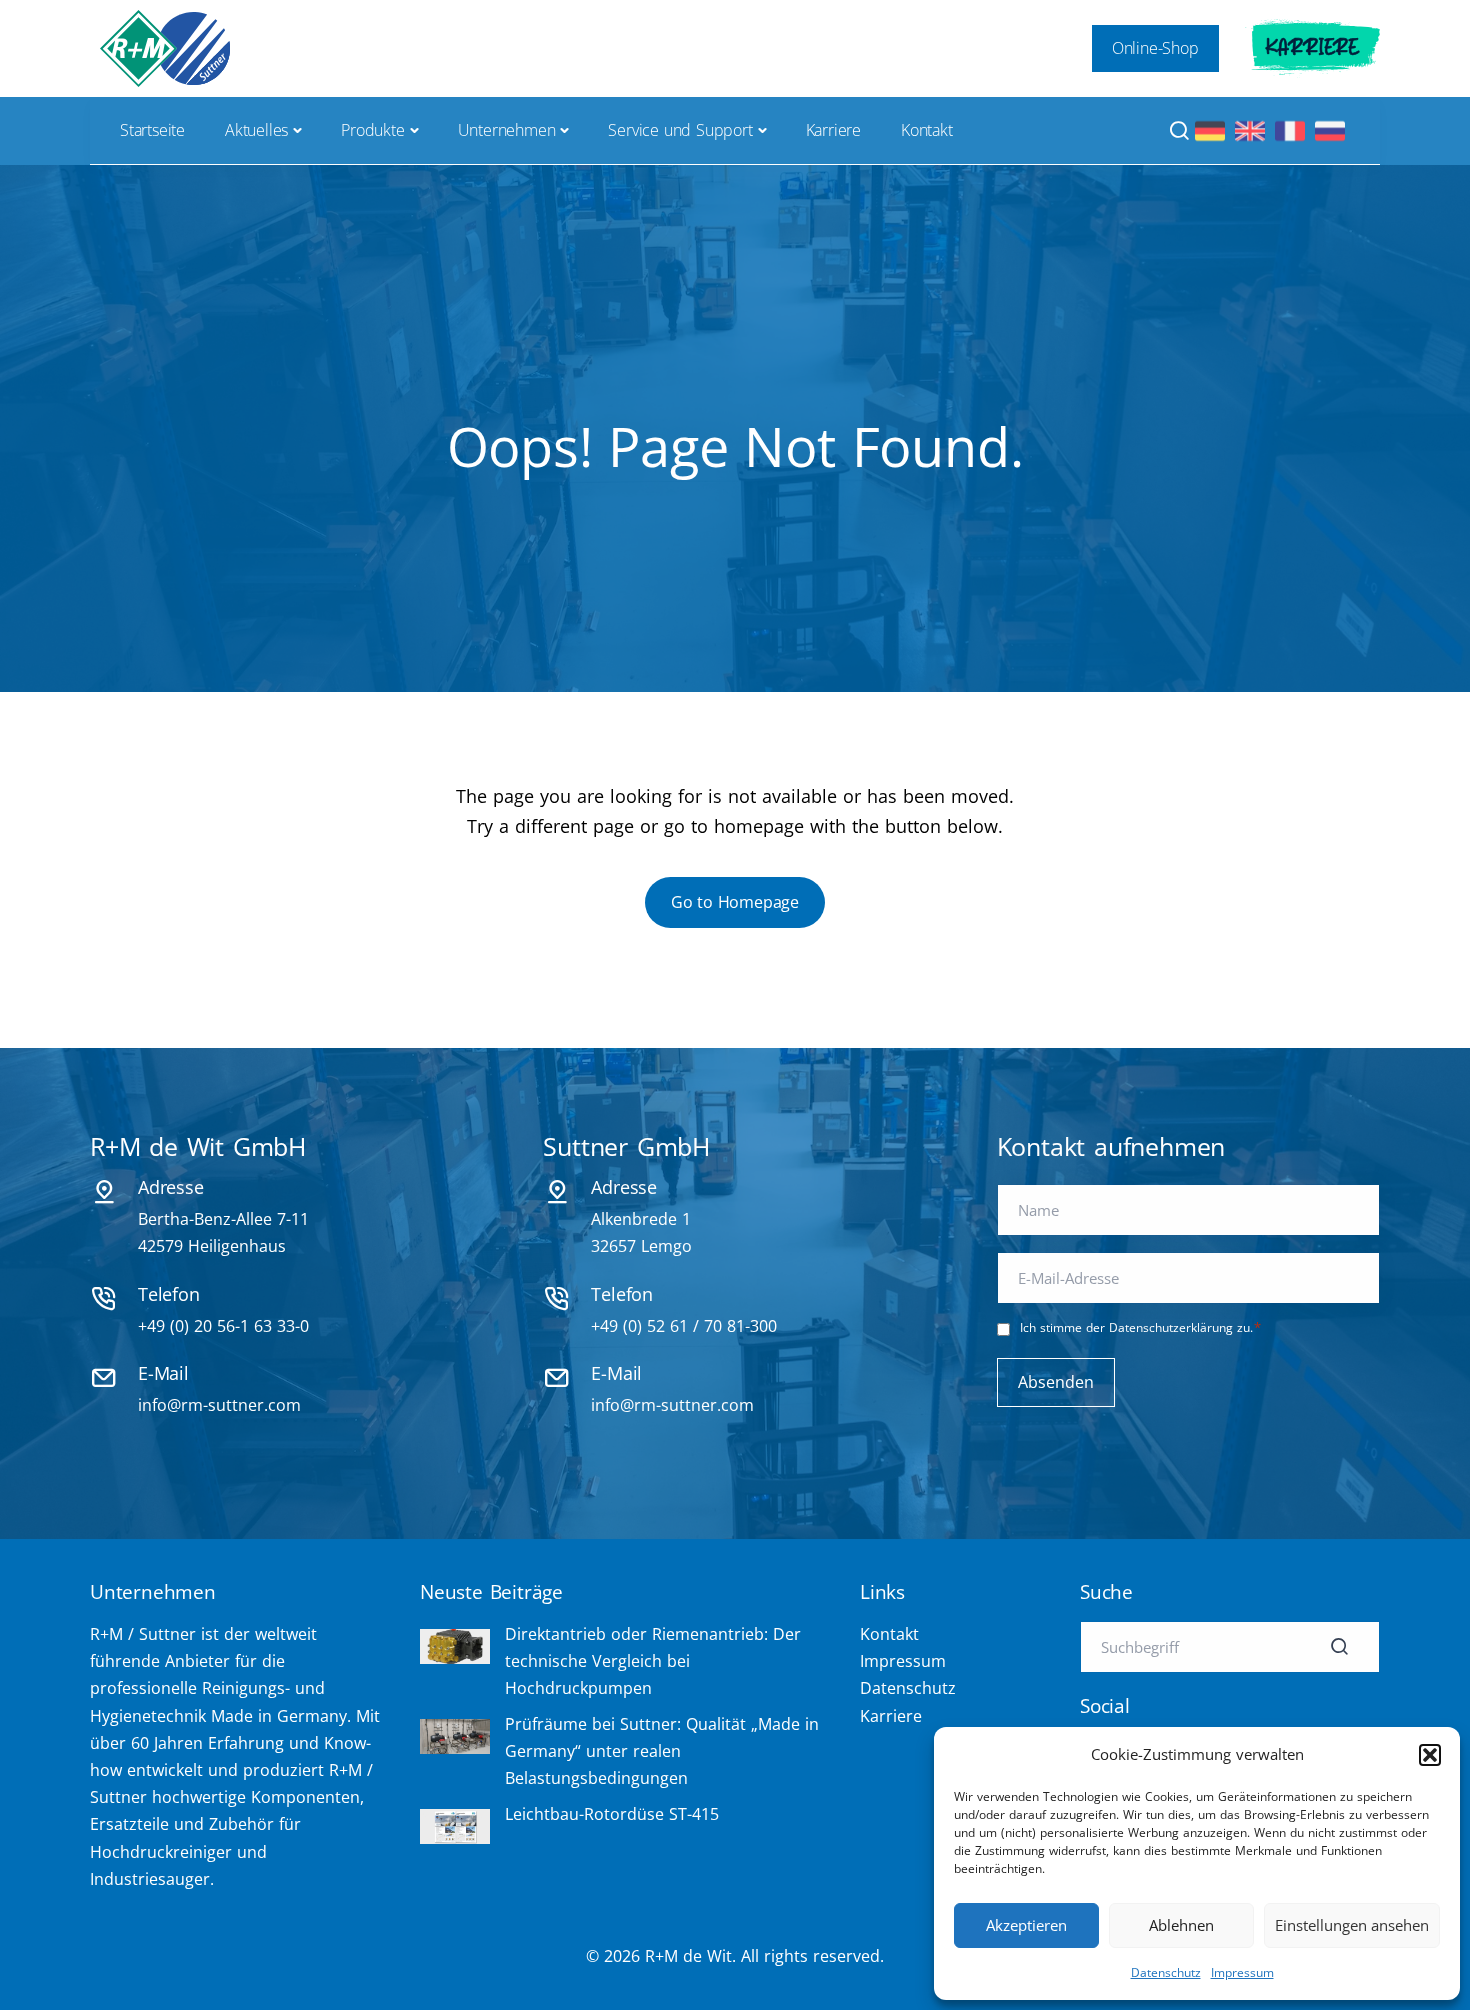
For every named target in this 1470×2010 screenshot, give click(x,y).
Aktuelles (256, 130)
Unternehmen (507, 130)
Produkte (372, 130)
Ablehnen (1181, 1925)
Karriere (1312, 48)
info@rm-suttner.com (219, 1405)
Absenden (1056, 1382)
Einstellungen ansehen (1352, 1925)
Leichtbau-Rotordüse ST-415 (612, 1814)
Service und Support (680, 130)
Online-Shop (1155, 48)
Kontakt (927, 130)
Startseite (152, 130)
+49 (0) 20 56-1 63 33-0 (223, 1326)
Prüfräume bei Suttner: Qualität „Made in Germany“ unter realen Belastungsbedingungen (662, 1751)
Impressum (1242, 1972)
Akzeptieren (1026, 1925)
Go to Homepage (735, 902)
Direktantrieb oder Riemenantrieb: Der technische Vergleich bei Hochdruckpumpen (653, 1661)
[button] (1430, 1755)
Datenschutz (1166, 1972)
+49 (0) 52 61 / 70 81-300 (684, 1326)
